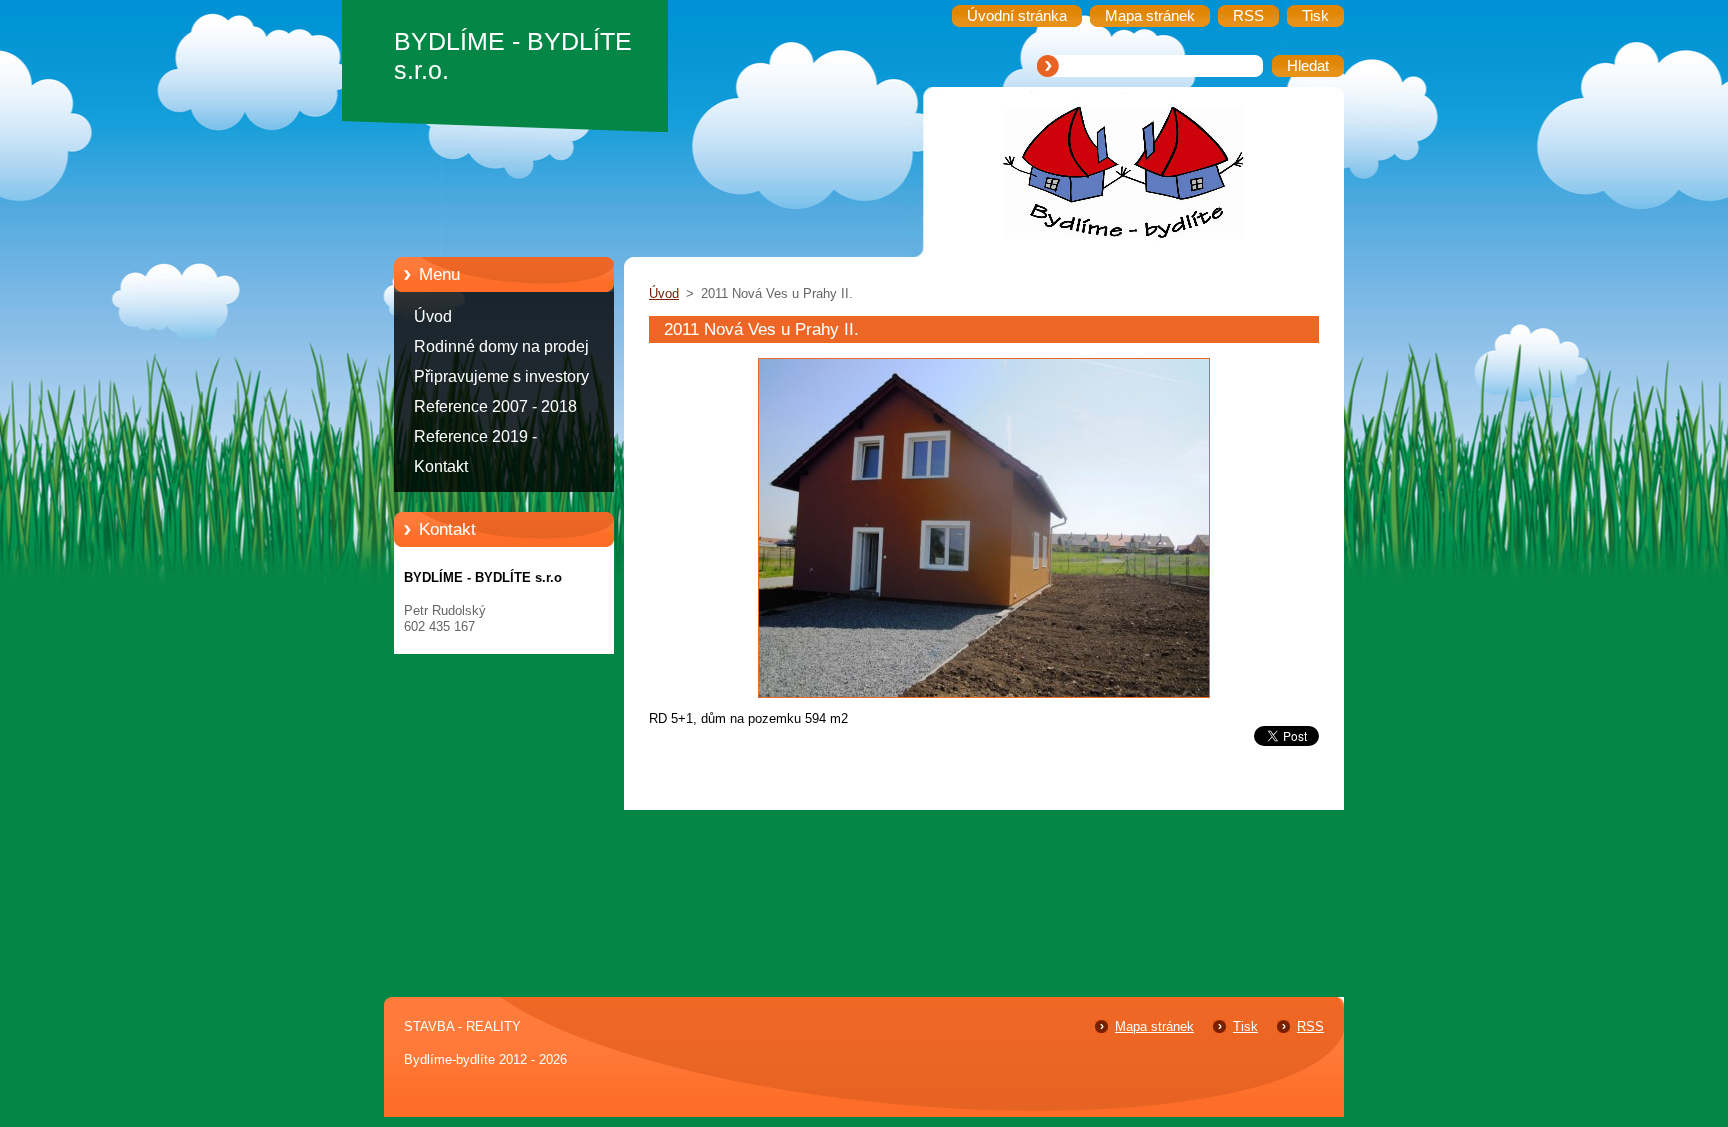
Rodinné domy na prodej (501, 346)
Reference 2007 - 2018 (495, 406)
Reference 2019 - (475, 436)
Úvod (433, 316)
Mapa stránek (1154, 1026)
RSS (1310, 1026)
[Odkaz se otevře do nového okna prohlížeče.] (984, 698)
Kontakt (441, 466)
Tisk (1245, 1026)
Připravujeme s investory (501, 376)
